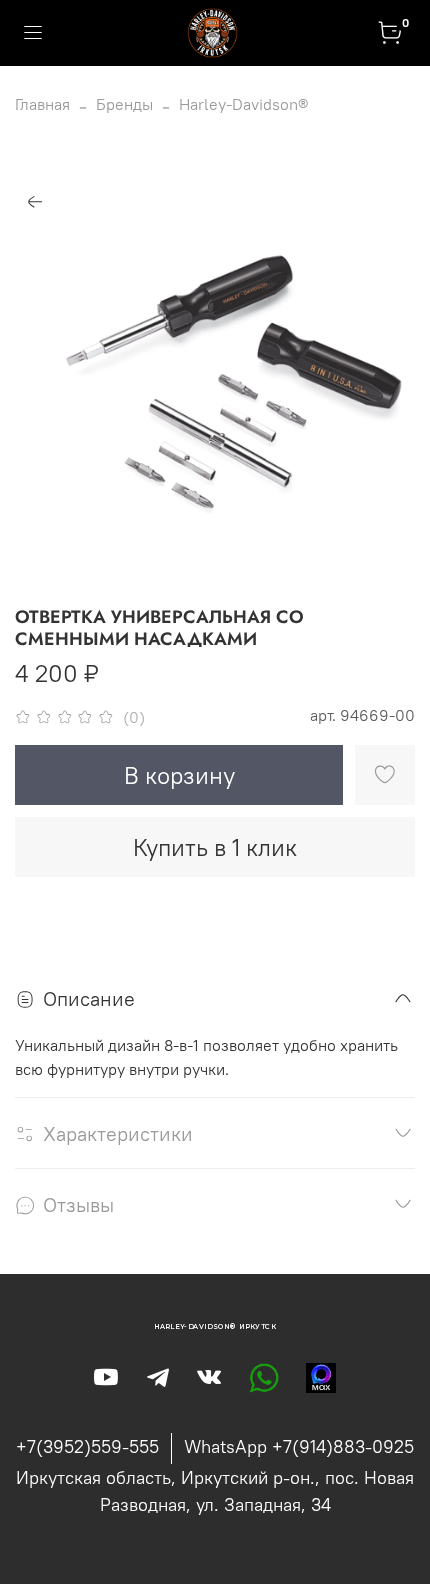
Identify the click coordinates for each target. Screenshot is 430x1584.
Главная (42, 104)
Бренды (124, 104)
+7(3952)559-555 (87, 1446)
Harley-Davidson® (243, 104)
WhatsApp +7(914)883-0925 (299, 1446)
